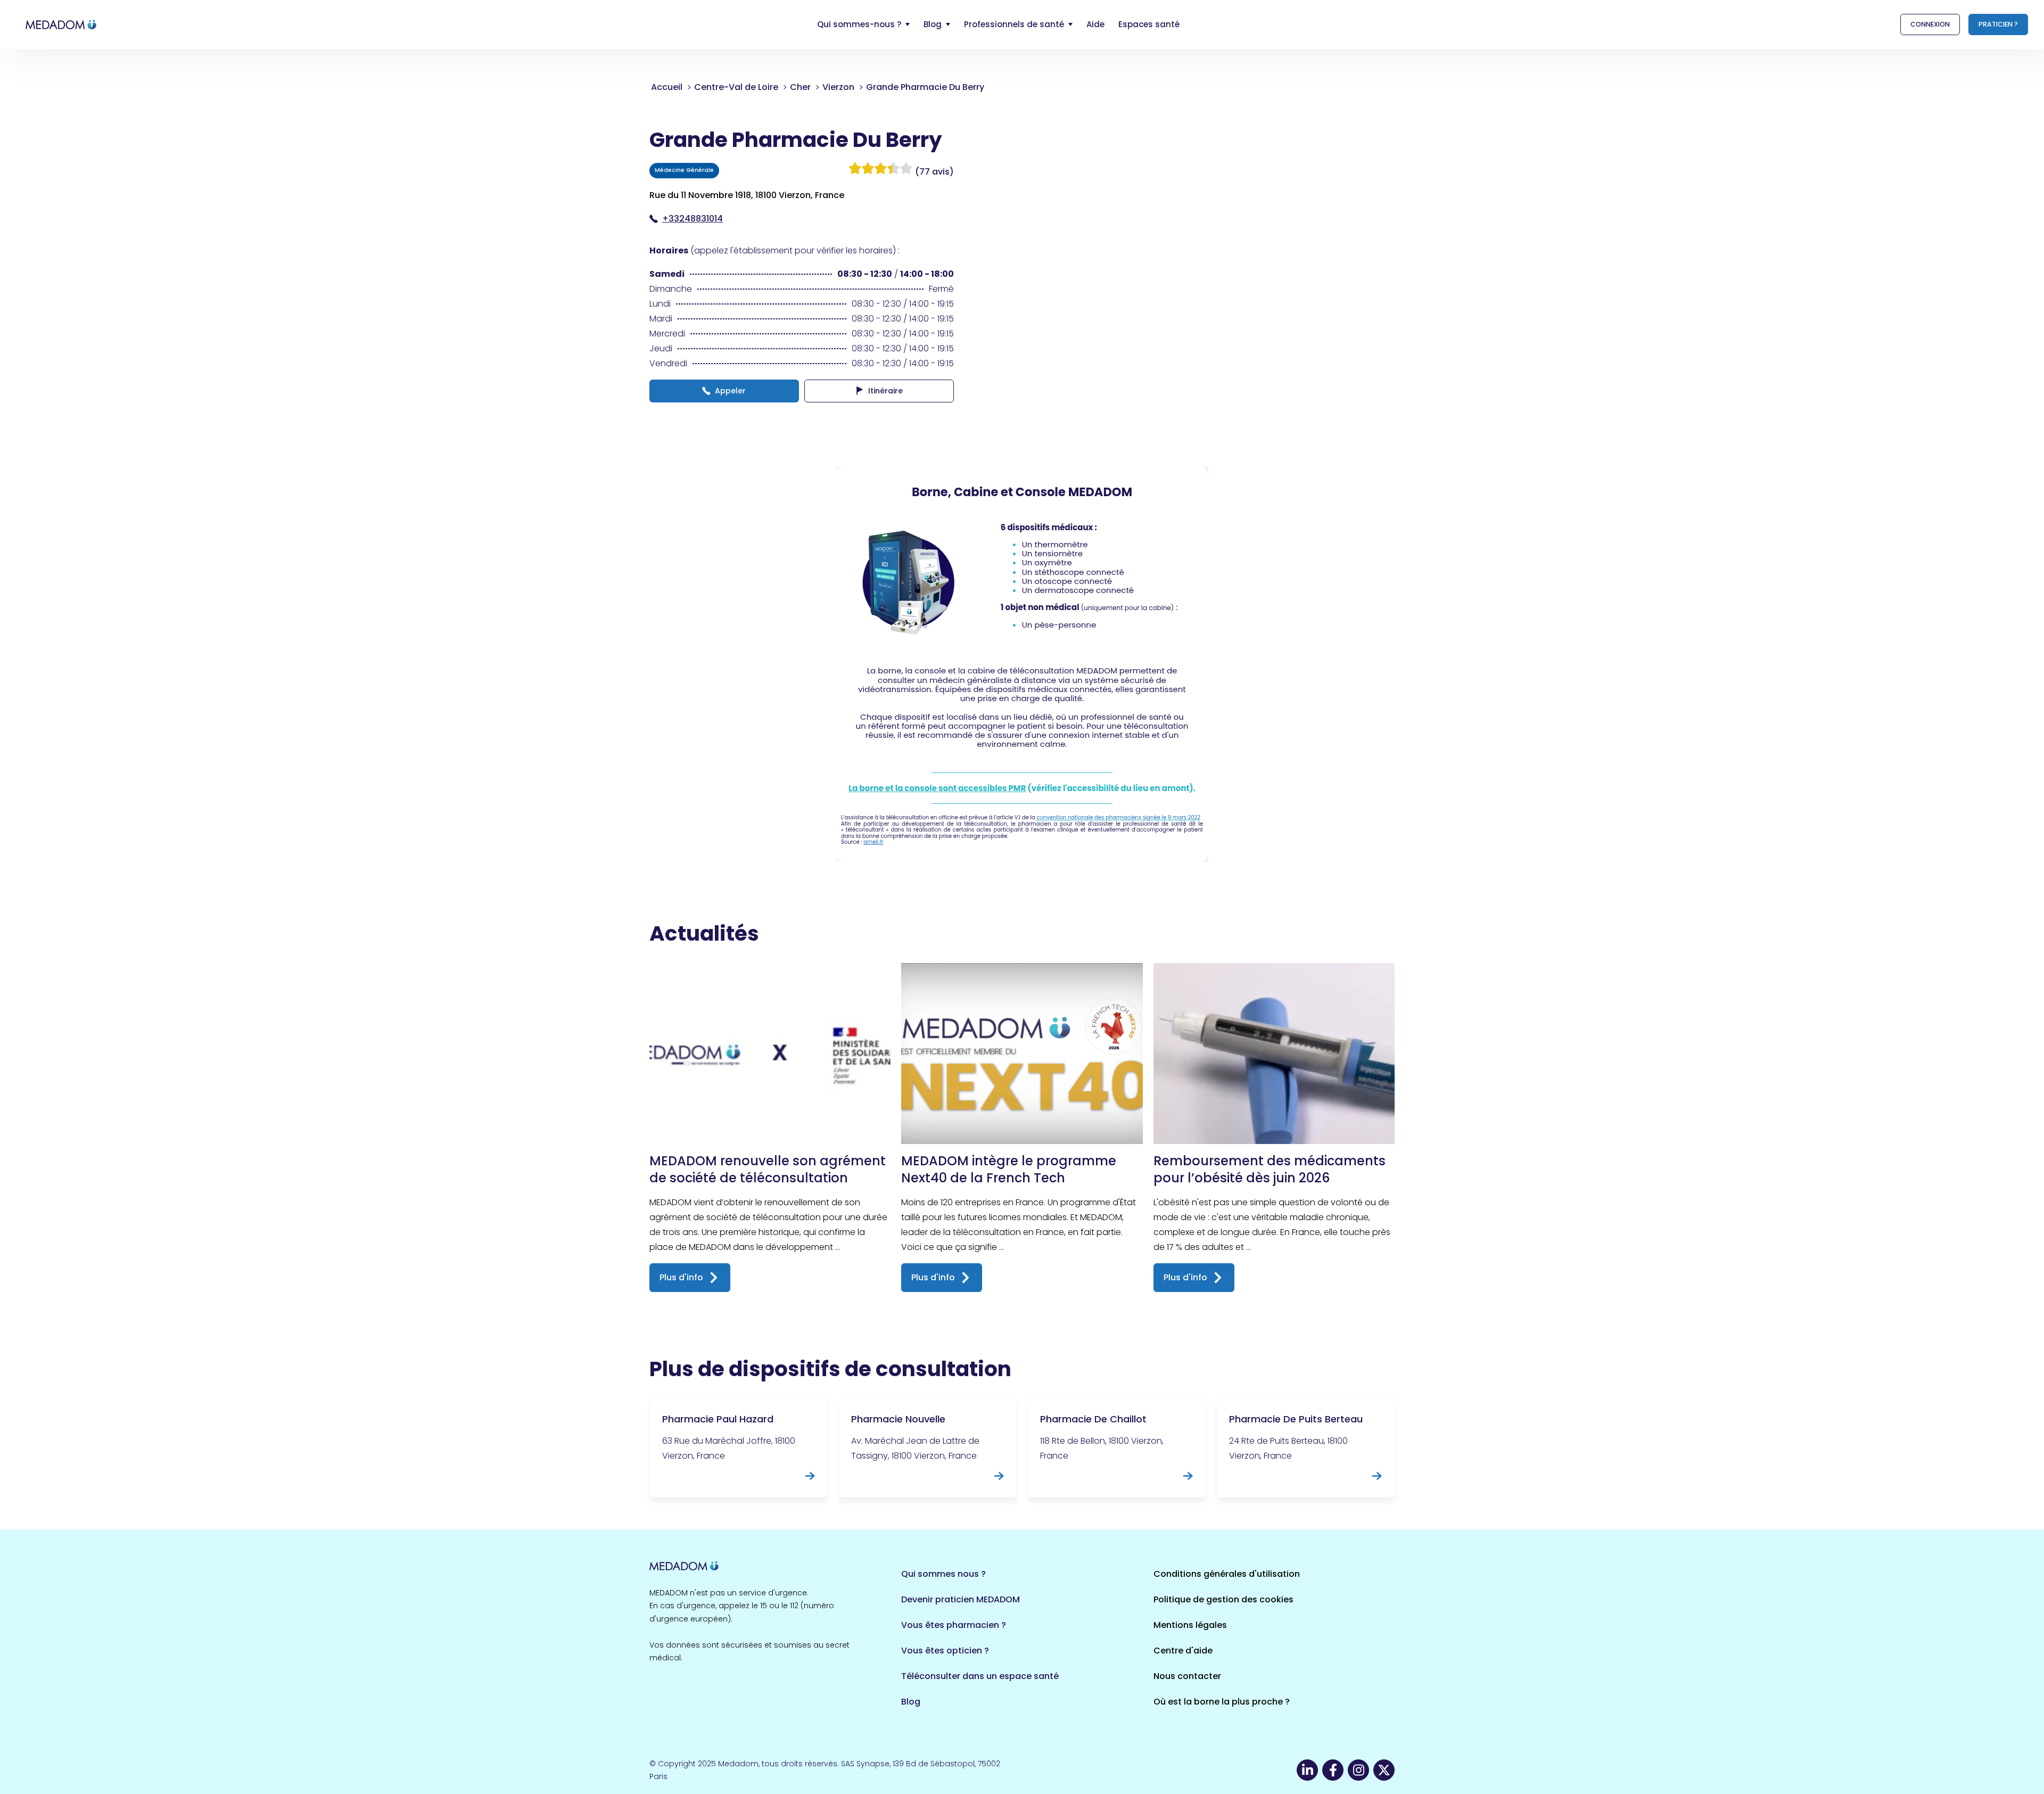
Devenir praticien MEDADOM (961, 1599)
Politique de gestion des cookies (1223, 1599)
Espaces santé (1149, 24)
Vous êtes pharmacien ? (954, 1625)
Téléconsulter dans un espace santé (980, 1676)
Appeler (730, 391)
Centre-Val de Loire (736, 87)
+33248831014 (693, 219)
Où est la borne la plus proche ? (1222, 1702)
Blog (911, 1702)
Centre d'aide (1183, 1651)
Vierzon (838, 87)
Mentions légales (1190, 1625)
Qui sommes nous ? (943, 1574)
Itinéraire (885, 391)
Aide (1095, 24)
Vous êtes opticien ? (945, 1651)
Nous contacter (1187, 1676)
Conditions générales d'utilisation (1227, 1574)
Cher (800, 87)
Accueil (667, 87)
